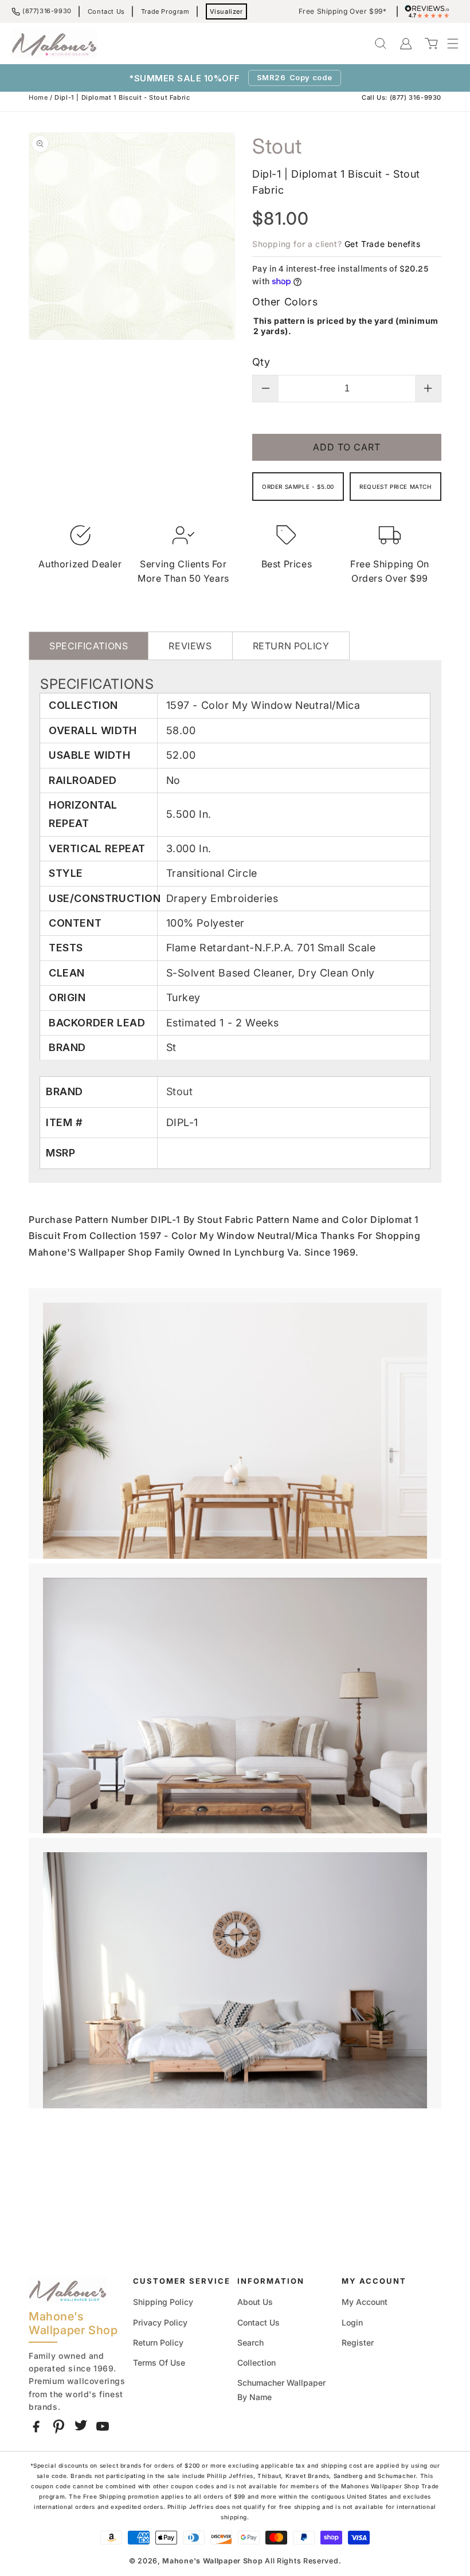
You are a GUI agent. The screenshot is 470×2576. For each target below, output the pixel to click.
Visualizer (226, 11)
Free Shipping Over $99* (343, 11)
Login (352, 2322)
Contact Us (106, 11)
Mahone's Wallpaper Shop (212, 2561)
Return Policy (158, 2342)
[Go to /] (54, 44)
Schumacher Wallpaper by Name (281, 2390)
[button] (447, 44)
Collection (256, 2363)
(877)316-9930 (47, 11)
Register (358, 2342)
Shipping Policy (163, 2302)
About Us (255, 2302)
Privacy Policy (160, 2322)
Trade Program (165, 11)
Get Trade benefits (383, 244)
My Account (365, 2302)
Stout (180, 1091)
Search (250, 2342)
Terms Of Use (159, 2363)
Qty (261, 362)
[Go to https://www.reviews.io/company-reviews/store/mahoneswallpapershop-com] (430, 11)
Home (38, 97)
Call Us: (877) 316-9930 (402, 97)
